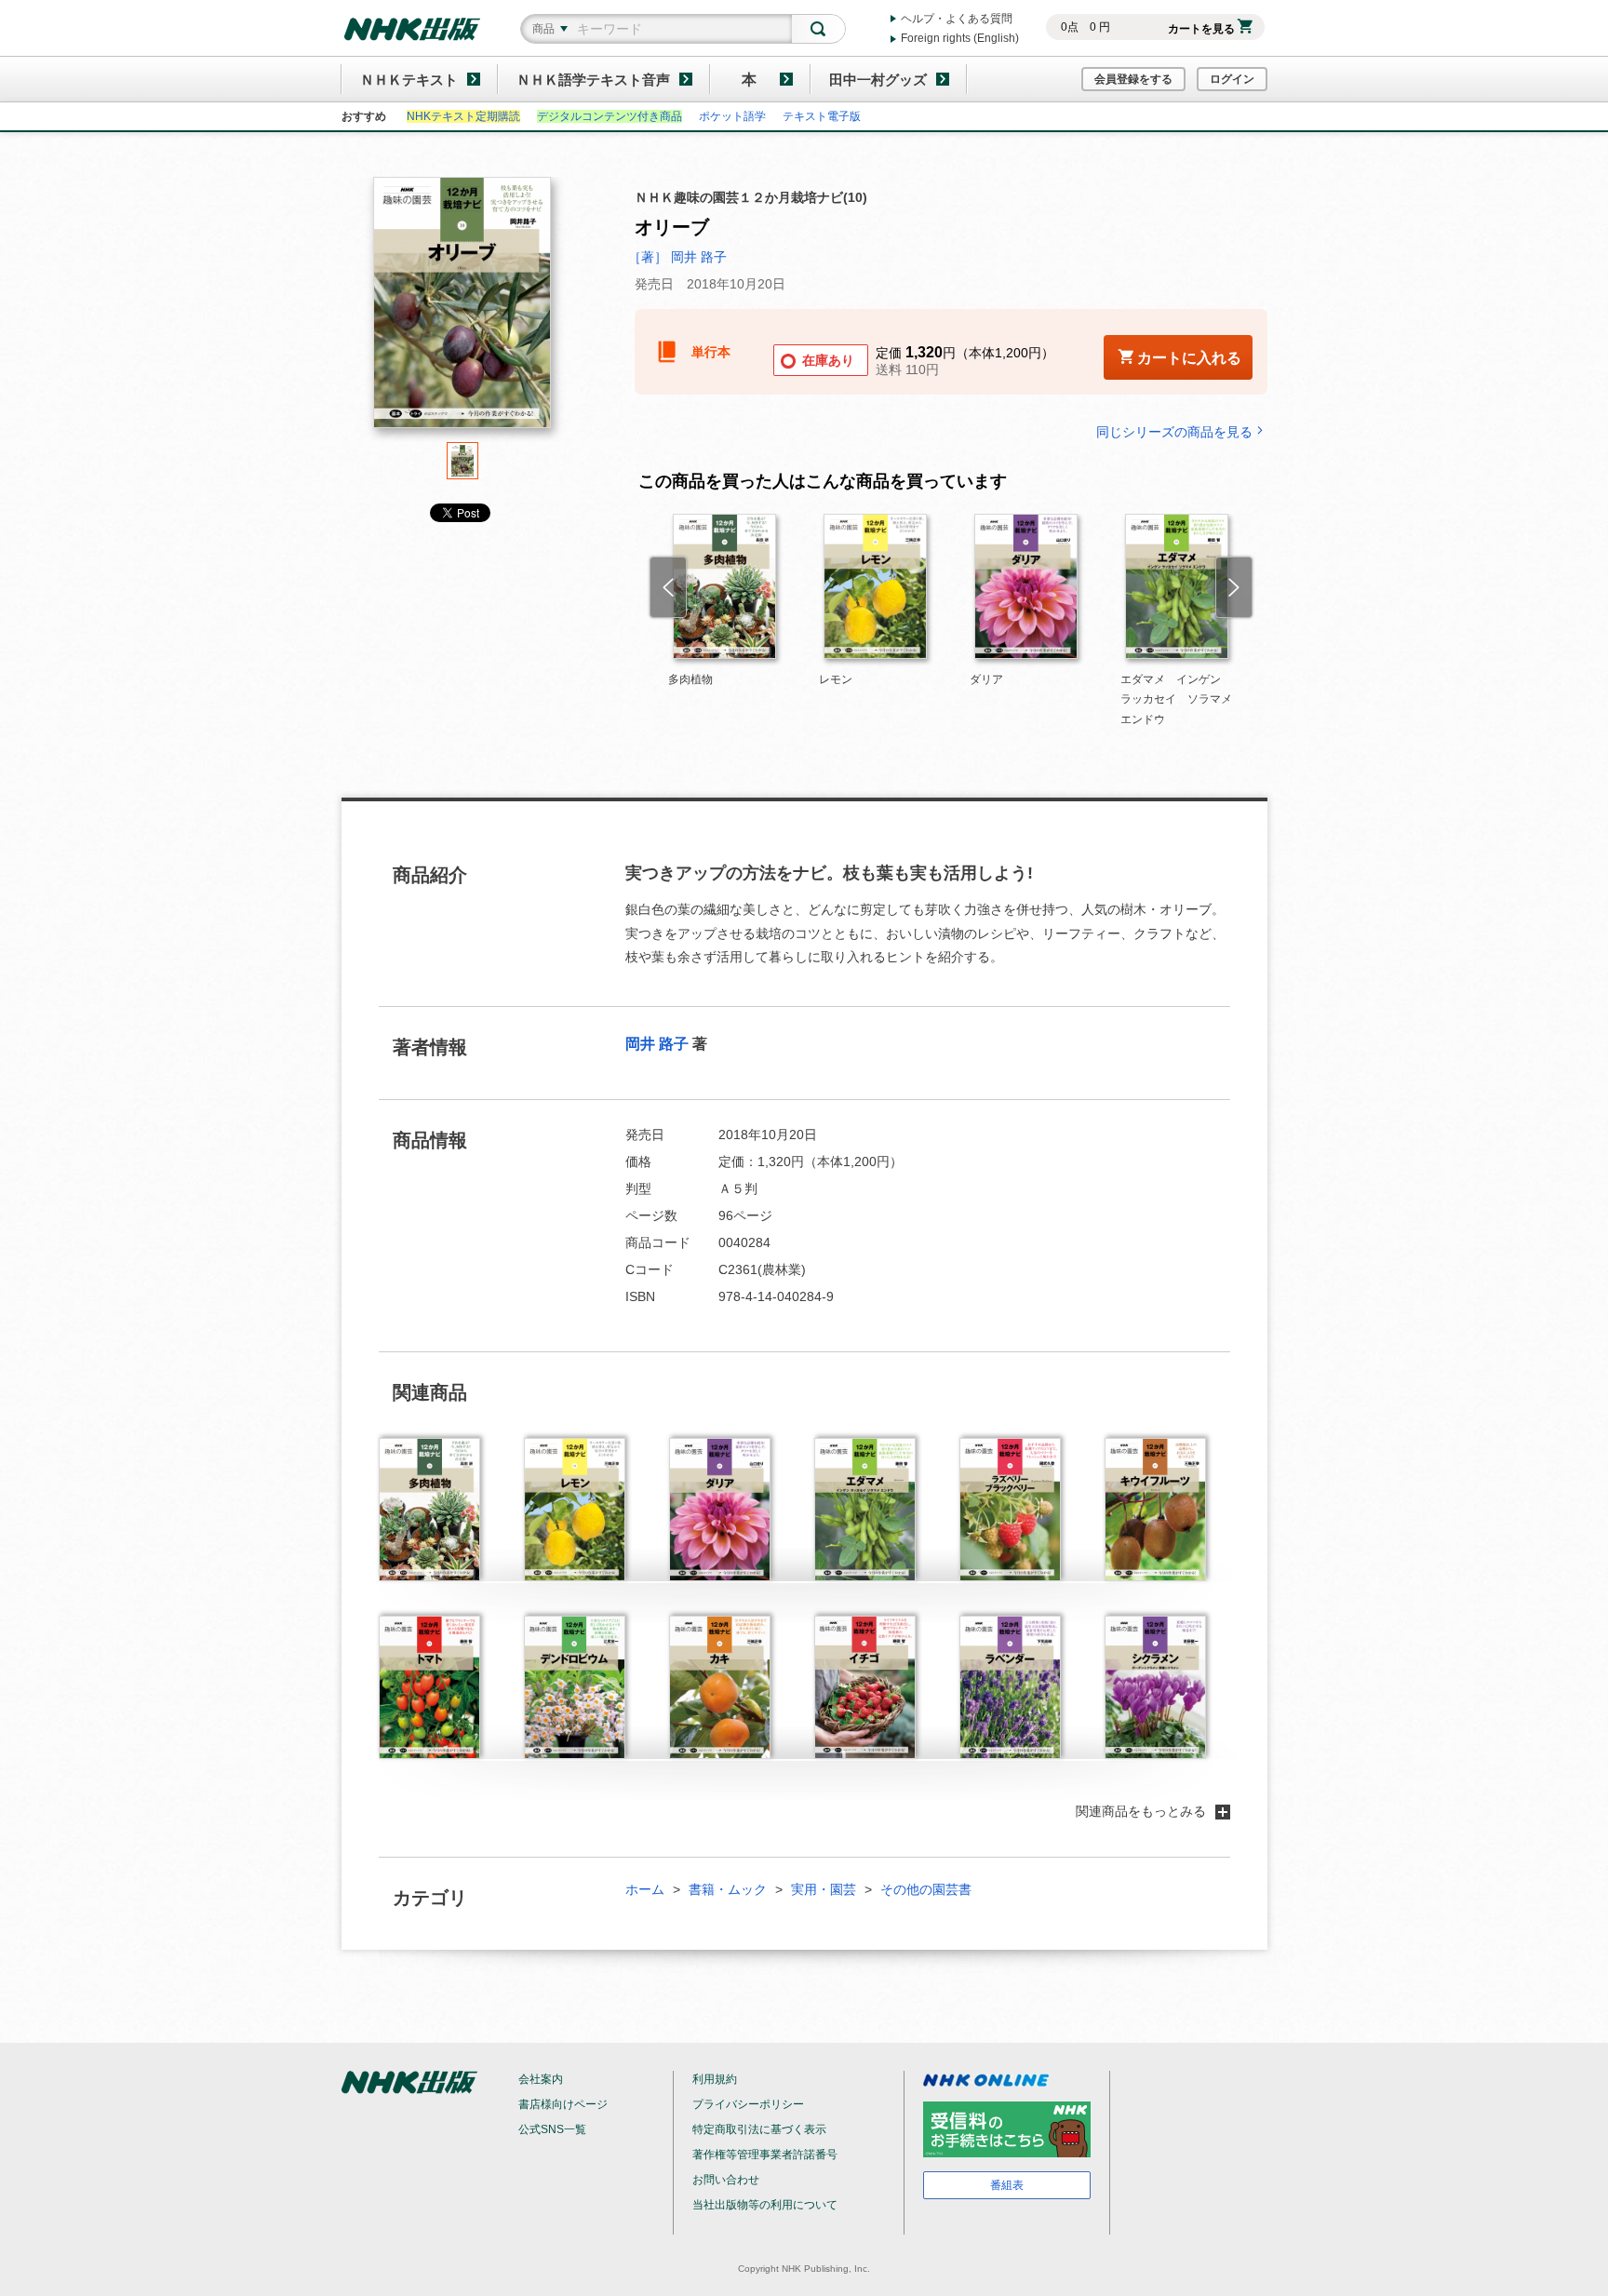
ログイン (1232, 79)
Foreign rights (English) (960, 38)
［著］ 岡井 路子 (677, 257)
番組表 (1007, 2185)
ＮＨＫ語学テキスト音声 (593, 80)
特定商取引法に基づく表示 (759, 2129)
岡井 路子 (657, 1044)
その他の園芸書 (926, 1889)
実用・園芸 (824, 1889)
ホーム (645, 1889)
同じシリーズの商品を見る (1174, 431)
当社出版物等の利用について (765, 2205)
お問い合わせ (726, 2180)
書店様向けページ (563, 2104)
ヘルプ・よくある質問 (957, 19)
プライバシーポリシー (748, 2104)
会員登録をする (1133, 79)
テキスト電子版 (822, 116)
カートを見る (1201, 29)
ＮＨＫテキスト (409, 80)
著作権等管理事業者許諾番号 (765, 2155)
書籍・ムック (728, 1889)
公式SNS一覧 (552, 2129)
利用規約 (715, 2079)
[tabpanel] (462, 309)
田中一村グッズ (878, 80)
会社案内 (541, 2079)
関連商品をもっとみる (1141, 1811)
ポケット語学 (732, 116)
